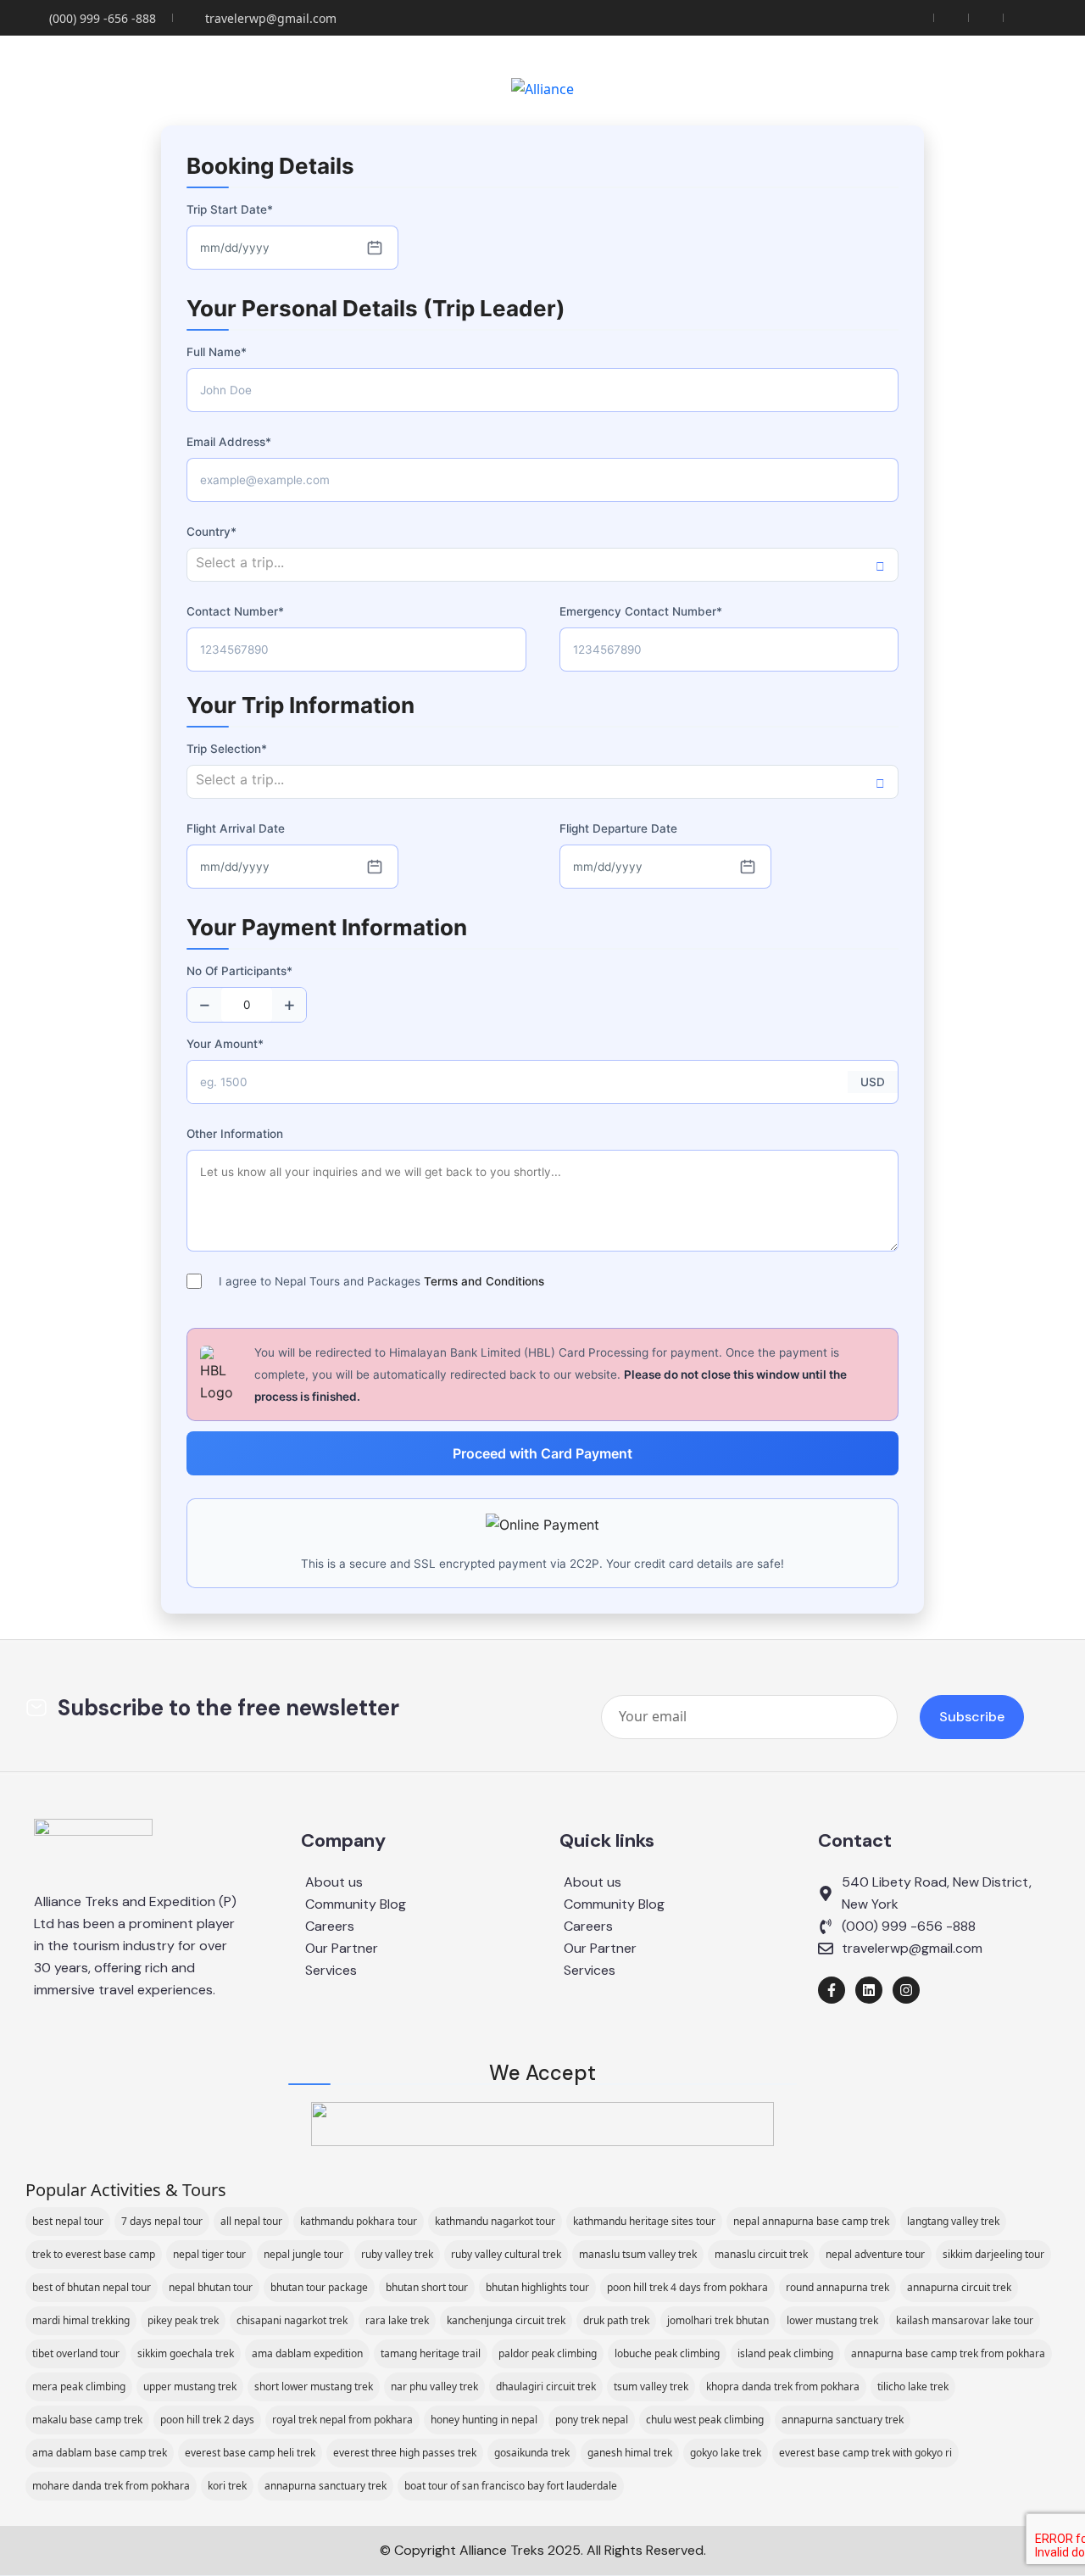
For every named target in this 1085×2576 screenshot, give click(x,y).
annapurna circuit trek (959, 2287)
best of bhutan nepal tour (92, 2287)
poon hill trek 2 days (207, 2420)
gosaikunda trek (532, 2453)
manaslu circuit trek (761, 2254)
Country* (211, 532)
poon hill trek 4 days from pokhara (687, 2287)
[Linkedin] (869, 1990)
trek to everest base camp (94, 2254)
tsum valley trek (651, 2386)
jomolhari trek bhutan (718, 2320)
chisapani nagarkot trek (292, 2320)
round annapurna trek (837, 2287)
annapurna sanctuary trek (843, 2420)
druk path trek (616, 2320)
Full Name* (217, 352)
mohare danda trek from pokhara (111, 2486)
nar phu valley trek (434, 2386)
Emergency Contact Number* (641, 611)
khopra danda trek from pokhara (783, 2386)
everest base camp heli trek (250, 2453)
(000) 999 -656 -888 (103, 18)
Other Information (235, 1134)
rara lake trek (397, 2320)
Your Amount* (225, 1044)
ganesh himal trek (630, 2453)
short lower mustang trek (314, 2386)
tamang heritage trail (431, 2353)
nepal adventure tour (875, 2254)
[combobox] (542, 565)
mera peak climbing (79, 2386)
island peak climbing (785, 2353)
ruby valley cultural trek (506, 2254)
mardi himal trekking (81, 2320)
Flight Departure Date (618, 828)
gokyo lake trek (726, 2453)
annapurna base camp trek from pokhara (948, 2353)
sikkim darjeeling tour (993, 2254)
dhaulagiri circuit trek (546, 2386)
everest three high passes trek (405, 2453)
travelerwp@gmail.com (271, 18)
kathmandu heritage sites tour (644, 2221)
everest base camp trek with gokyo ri (865, 2453)
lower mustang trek (832, 2320)
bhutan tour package (319, 2287)
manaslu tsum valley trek (638, 2254)
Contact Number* (235, 611)
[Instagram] (906, 1990)
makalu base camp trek (87, 2420)
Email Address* (229, 442)
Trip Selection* (227, 749)
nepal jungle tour (303, 2254)
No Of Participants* (239, 971)
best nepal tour (68, 2221)
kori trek (227, 2486)
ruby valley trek (397, 2254)
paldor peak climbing (548, 2353)
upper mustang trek (190, 2386)
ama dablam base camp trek (100, 2453)
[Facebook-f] (832, 1990)
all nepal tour (251, 2221)
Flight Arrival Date (236, 828)
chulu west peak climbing (705, 2420)
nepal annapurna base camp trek (811, 2221)
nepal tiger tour (209, 2254)
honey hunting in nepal (484, 2420)
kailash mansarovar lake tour (965, 2320)
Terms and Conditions (484, 1281)
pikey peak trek (183, 2320)
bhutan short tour (427, 2287)
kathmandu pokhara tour (359, 2221)
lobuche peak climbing (667, 2353)
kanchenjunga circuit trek (506, 2320)
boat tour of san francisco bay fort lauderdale (511, 2486)
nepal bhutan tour (211, 2287)
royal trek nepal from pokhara (342, 2420)
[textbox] (542, 563)
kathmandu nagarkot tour (495, 2221)
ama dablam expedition (307, 2353)
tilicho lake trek (913, 2386)
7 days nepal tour (162, 2221)
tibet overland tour (76, 2353)
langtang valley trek (953, 2221)
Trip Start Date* (230, 209)
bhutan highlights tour (537, 2287)
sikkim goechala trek (186, 2353)
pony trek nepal (592, 2420)
